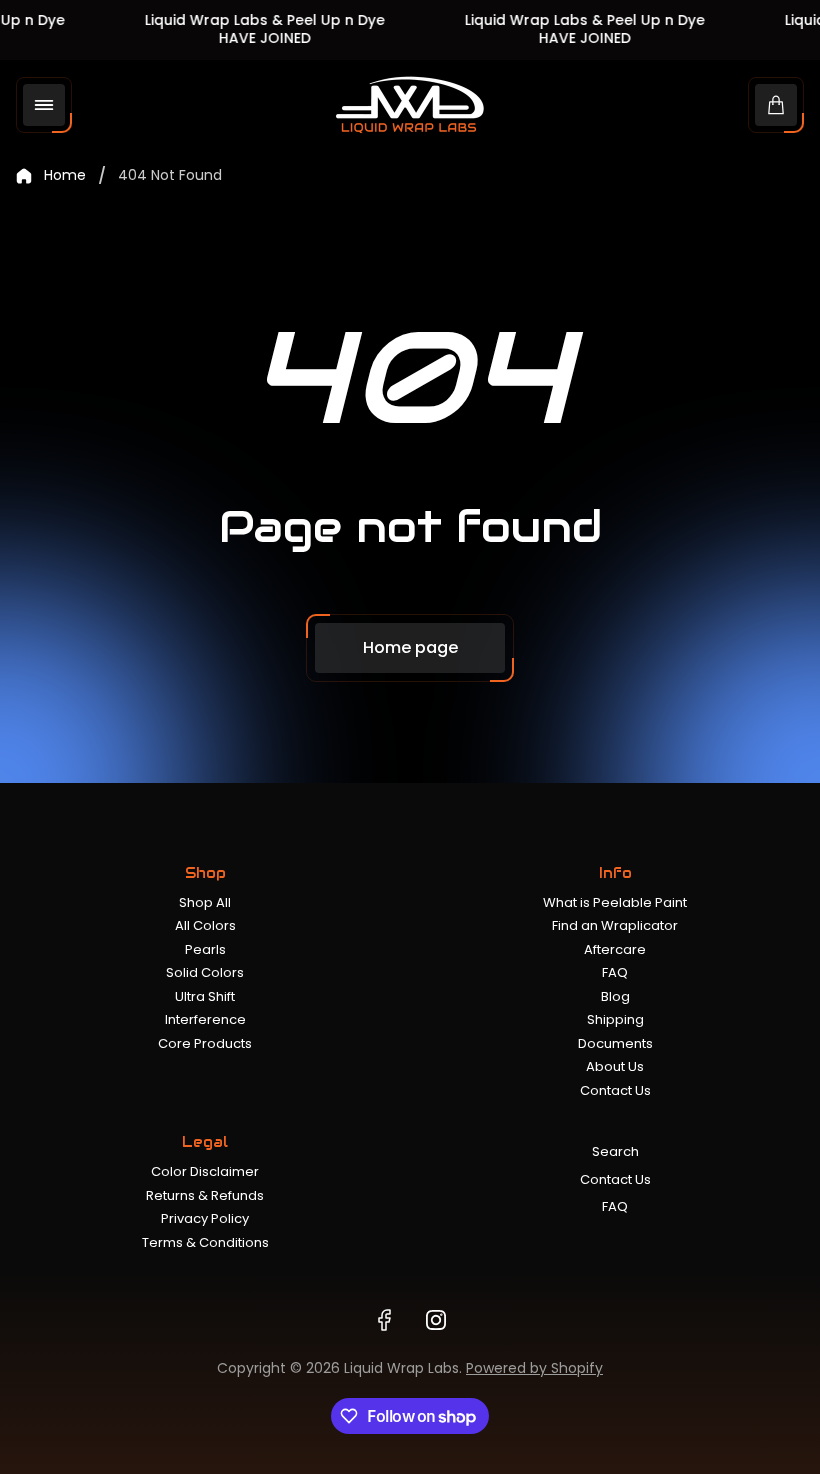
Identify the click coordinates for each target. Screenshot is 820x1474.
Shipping (615, 1019)
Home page (410, 647)
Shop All (205, 902)
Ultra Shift (205, 996)
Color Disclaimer (205, 1171)
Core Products (205, 1043)
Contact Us (615, 1090)
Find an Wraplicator (615, 925)
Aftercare (615, 949)
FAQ (615, 972)
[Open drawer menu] (44, 105)
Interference (205, 1019)
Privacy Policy (205, 1218)
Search (615, 1151)
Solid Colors (205, 972)
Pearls (205, 949)
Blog (615, 996)
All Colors (205, 925)
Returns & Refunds (205, 1195)
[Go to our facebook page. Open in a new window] (384, 1320)
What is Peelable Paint (615, 902)
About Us (615, 1066)
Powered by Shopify (534, 1368)
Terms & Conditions (205, 1242)
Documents (615, 1043)
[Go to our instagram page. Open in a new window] (436, 1320)
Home (65, 176)
